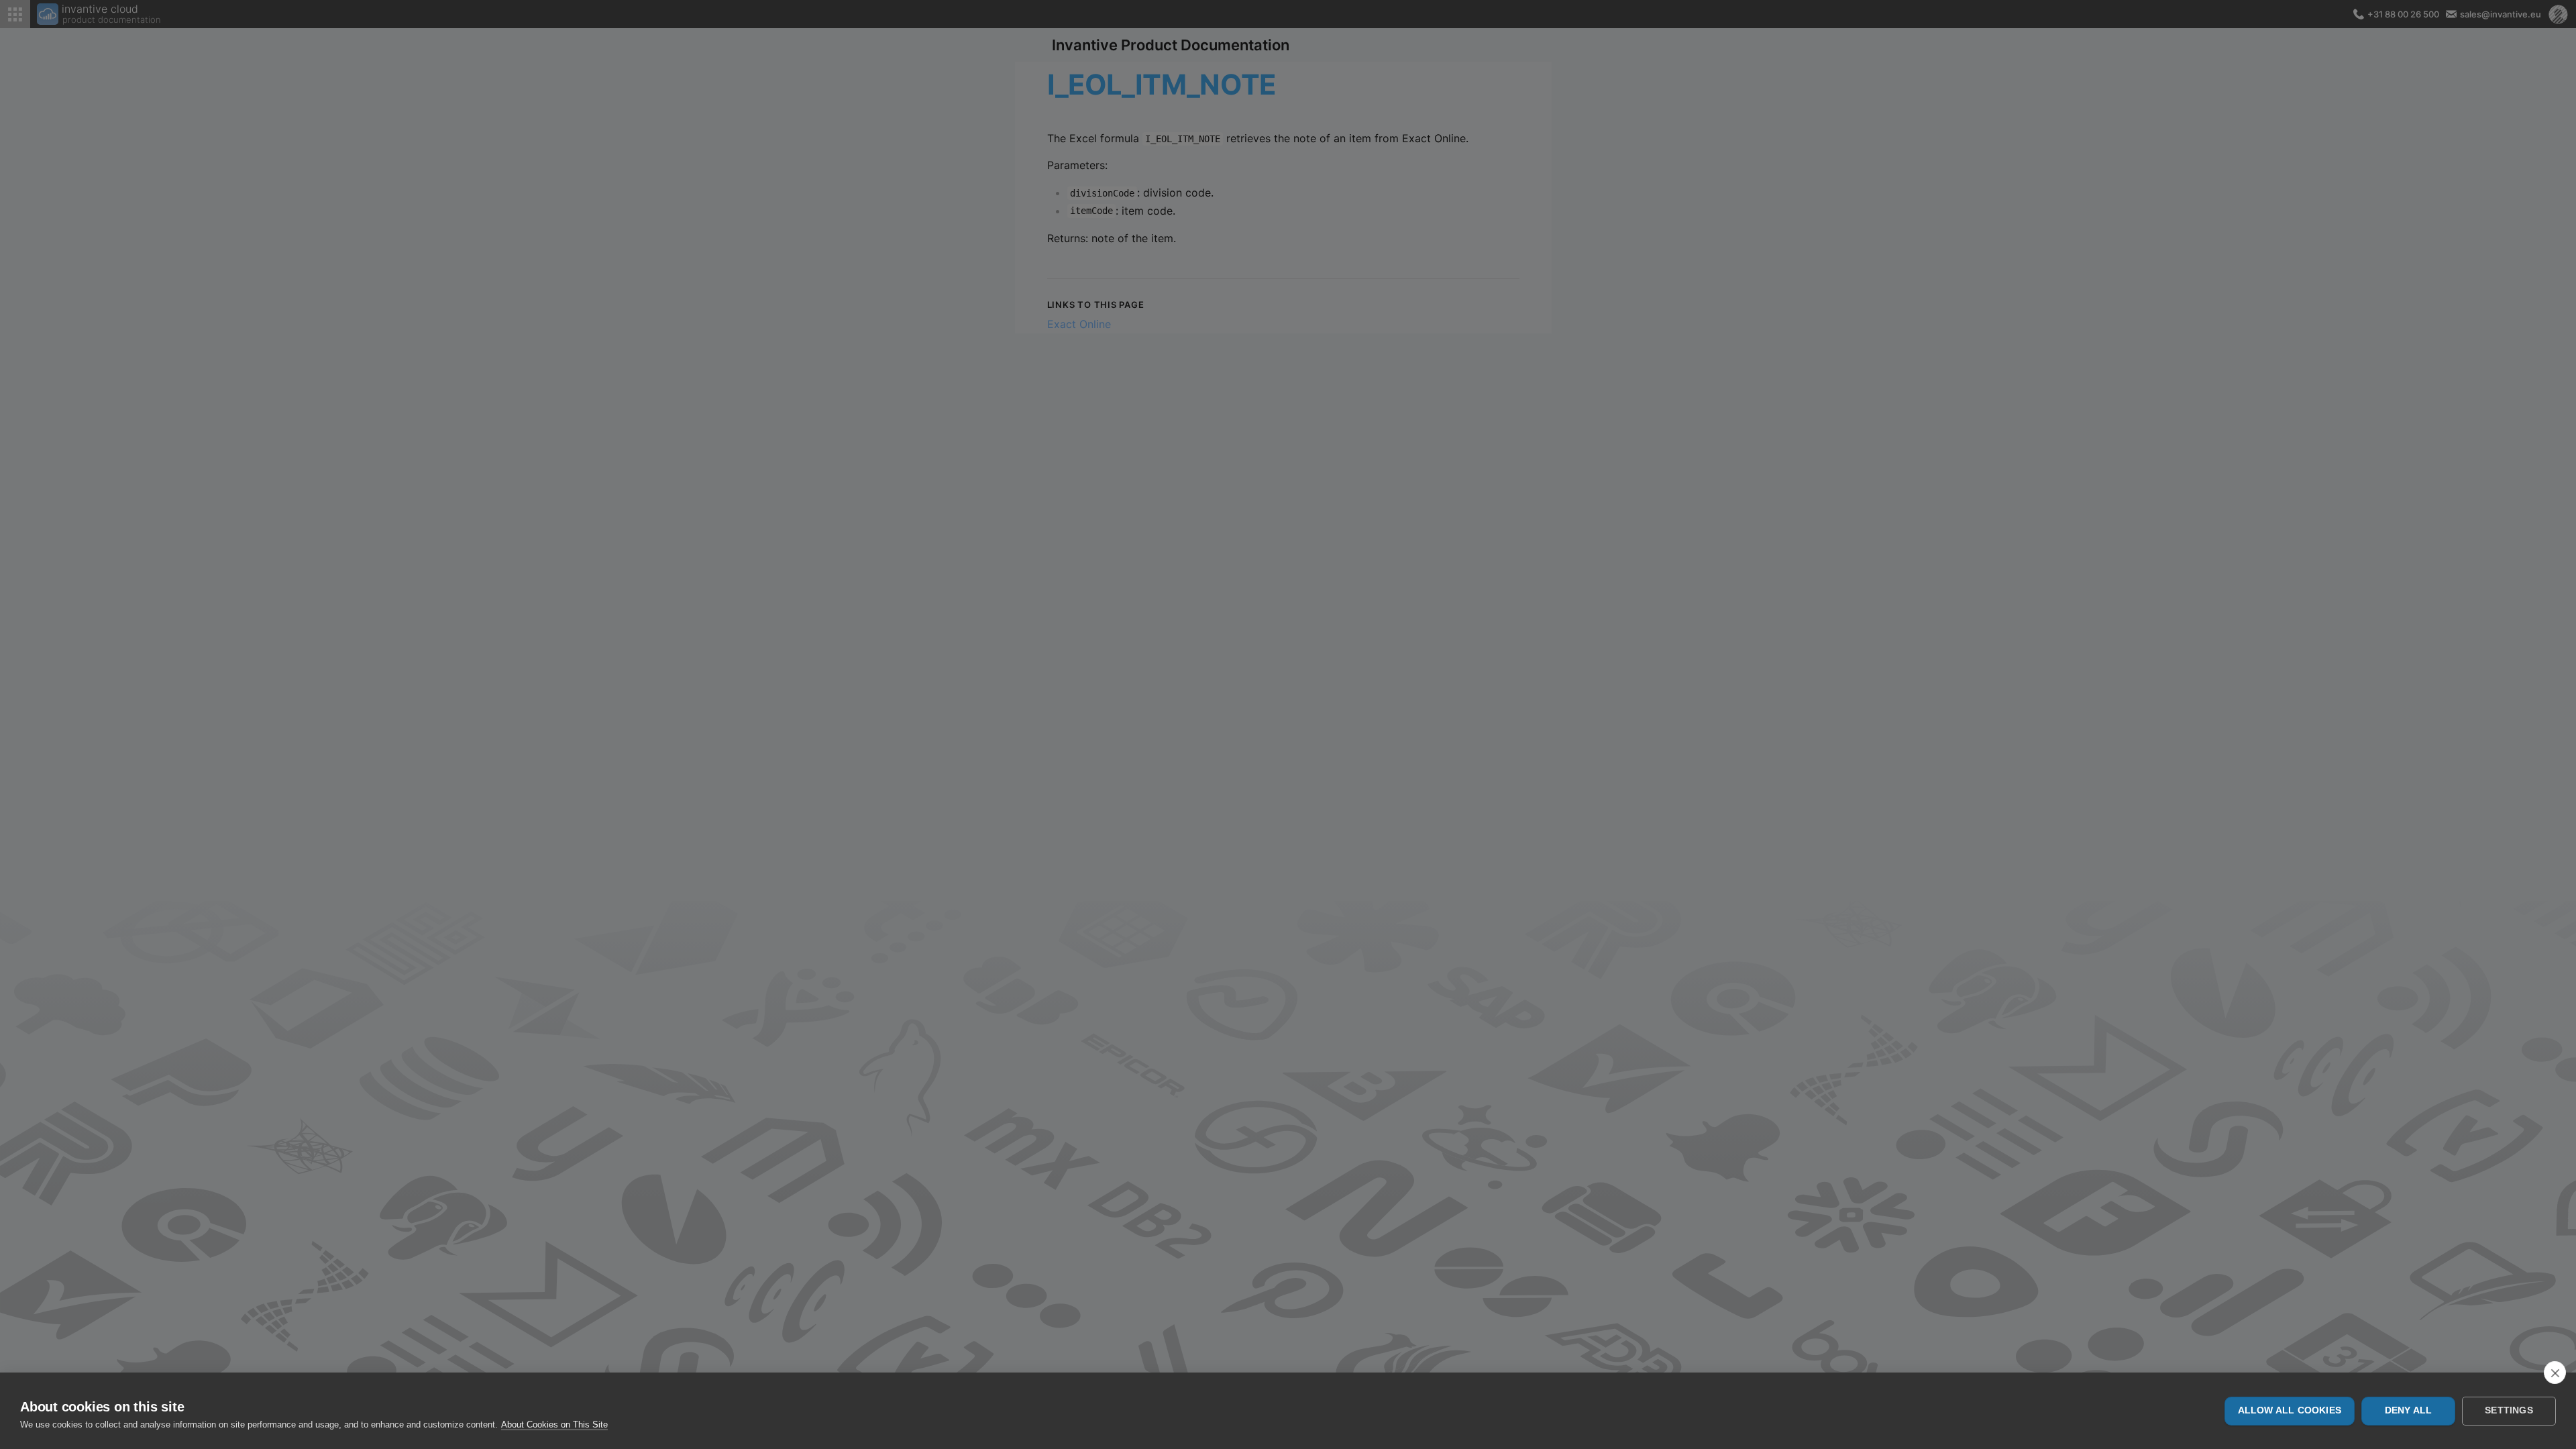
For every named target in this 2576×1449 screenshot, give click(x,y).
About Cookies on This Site (554, 1425)
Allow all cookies (2290, 1410)
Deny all (2409, 1410)
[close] (2555, 1373)
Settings (2509, 1410)
